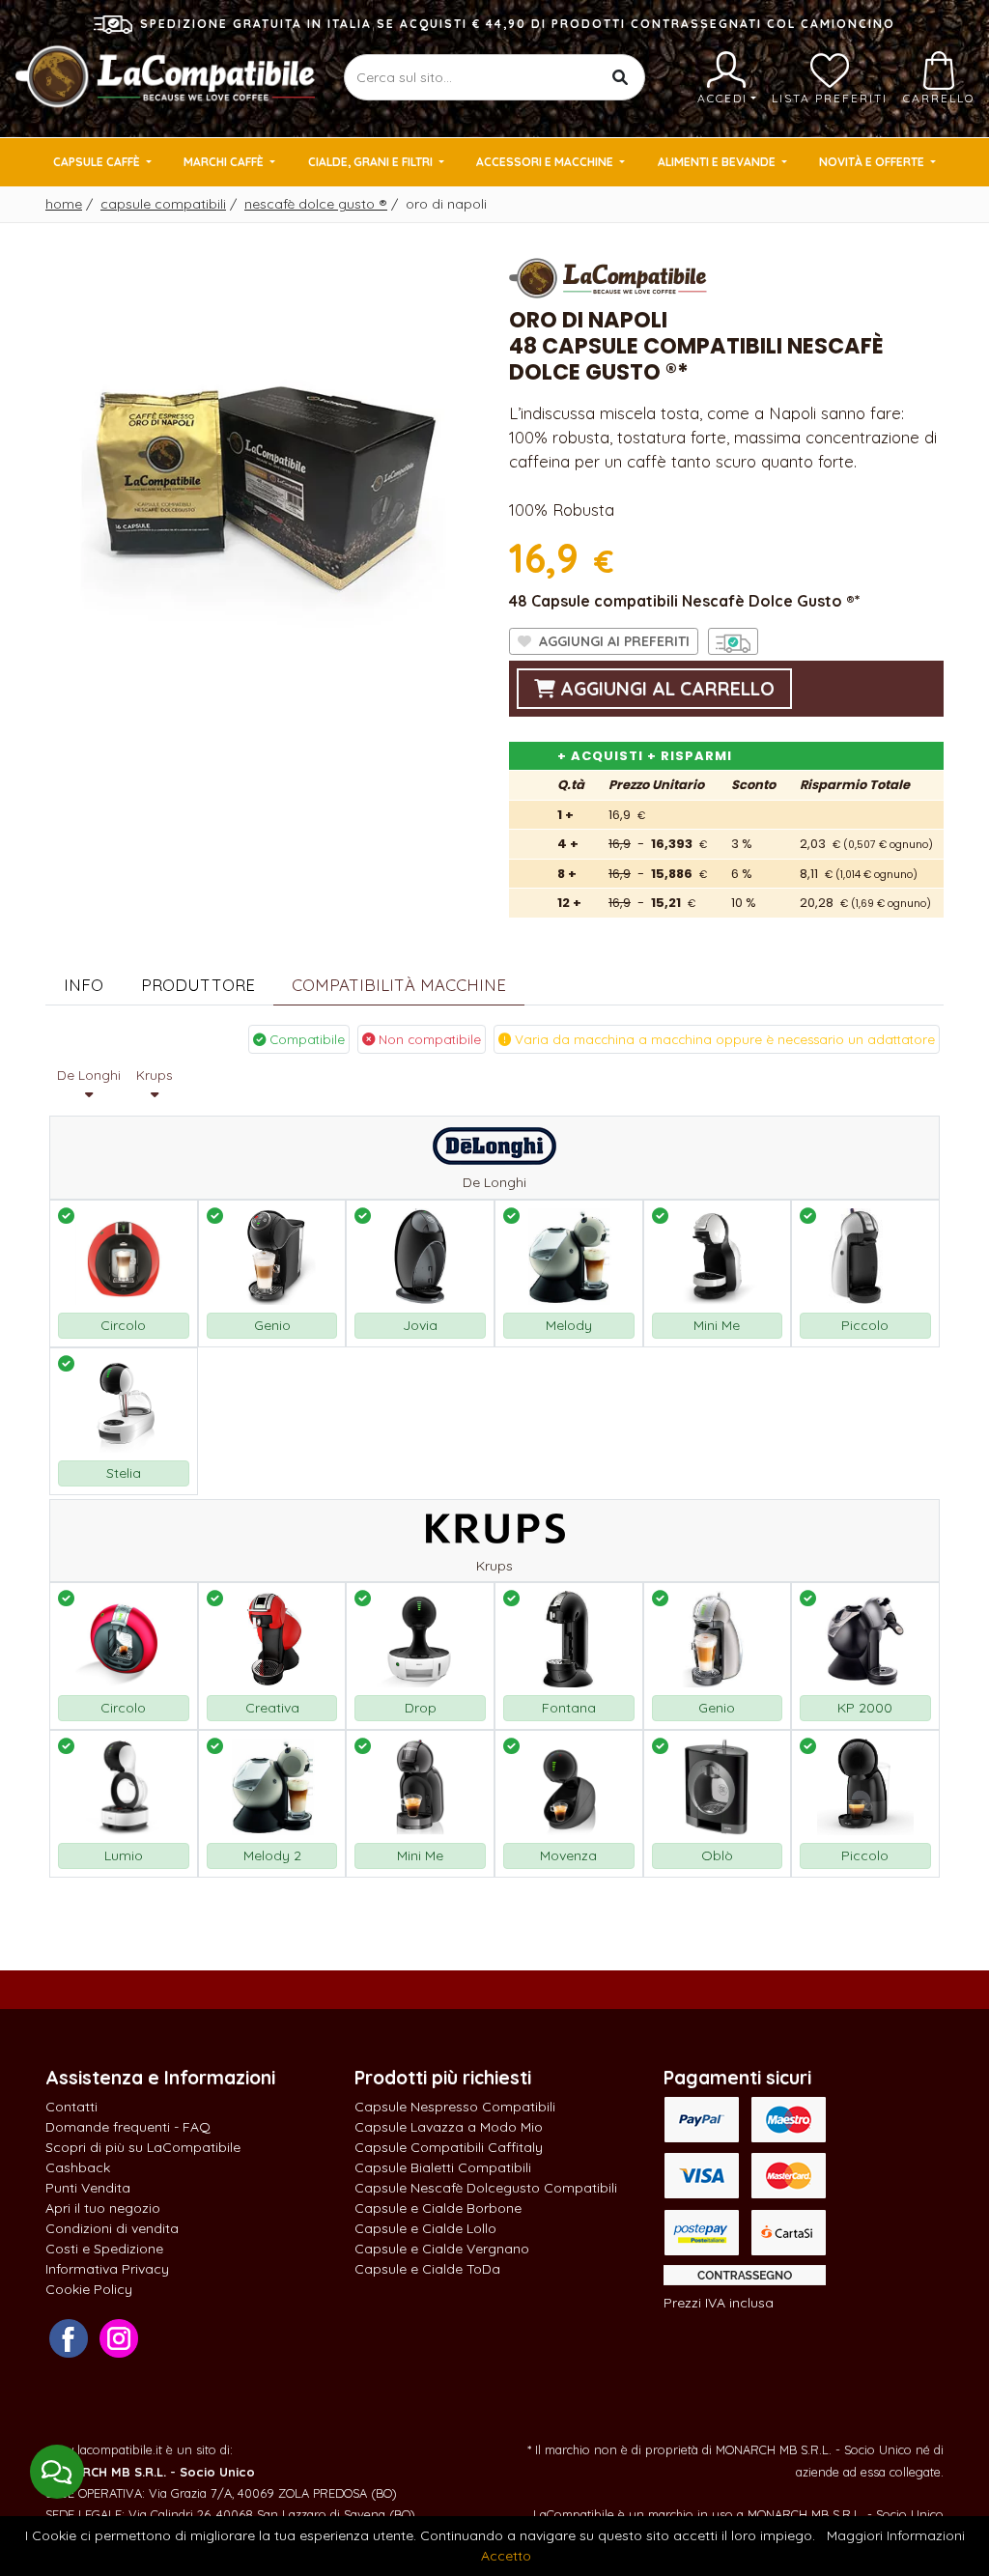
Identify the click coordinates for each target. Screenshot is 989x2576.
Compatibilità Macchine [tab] (399, 985)
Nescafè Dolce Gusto (316, 204)
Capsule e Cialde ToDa (427, 2269)
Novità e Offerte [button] (873, 162)
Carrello (939, 98)
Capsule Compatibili (163, 204)
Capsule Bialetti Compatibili (443, 2167)
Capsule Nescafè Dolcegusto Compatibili (486, 2188)
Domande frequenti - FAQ (128, 2127)
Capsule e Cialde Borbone (438, 2208)
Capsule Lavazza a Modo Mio (449, 2127)
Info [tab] (84, 985)
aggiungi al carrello (665, 689)
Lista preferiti (830, 98)
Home (64, 204)
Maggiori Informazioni (896, 2535)
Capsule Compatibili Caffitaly (449, 2147)
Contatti (71, 2107)
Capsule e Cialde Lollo (425, 2228)
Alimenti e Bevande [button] (718, 162)
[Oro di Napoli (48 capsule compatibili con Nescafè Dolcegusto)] (263, 469)
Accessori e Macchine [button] (546, 162)
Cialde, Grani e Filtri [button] (372, 162)
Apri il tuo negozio (103, 2208)
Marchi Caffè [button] (225, 162)
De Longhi (89, 1075)
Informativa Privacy (107, 2269)
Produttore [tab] (198, 985)
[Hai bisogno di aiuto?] (57, 2472)
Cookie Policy (89, 2289)
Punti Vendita (88, 2188)
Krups (154, 1075)
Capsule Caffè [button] (98, 162)
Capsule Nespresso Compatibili (455, 2107)
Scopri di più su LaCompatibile (143, 2147)
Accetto (506, 2556)
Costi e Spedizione (104, 2249)
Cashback (78, 2167)
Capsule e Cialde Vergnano (442, 2249)
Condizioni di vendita (112, 2228)
